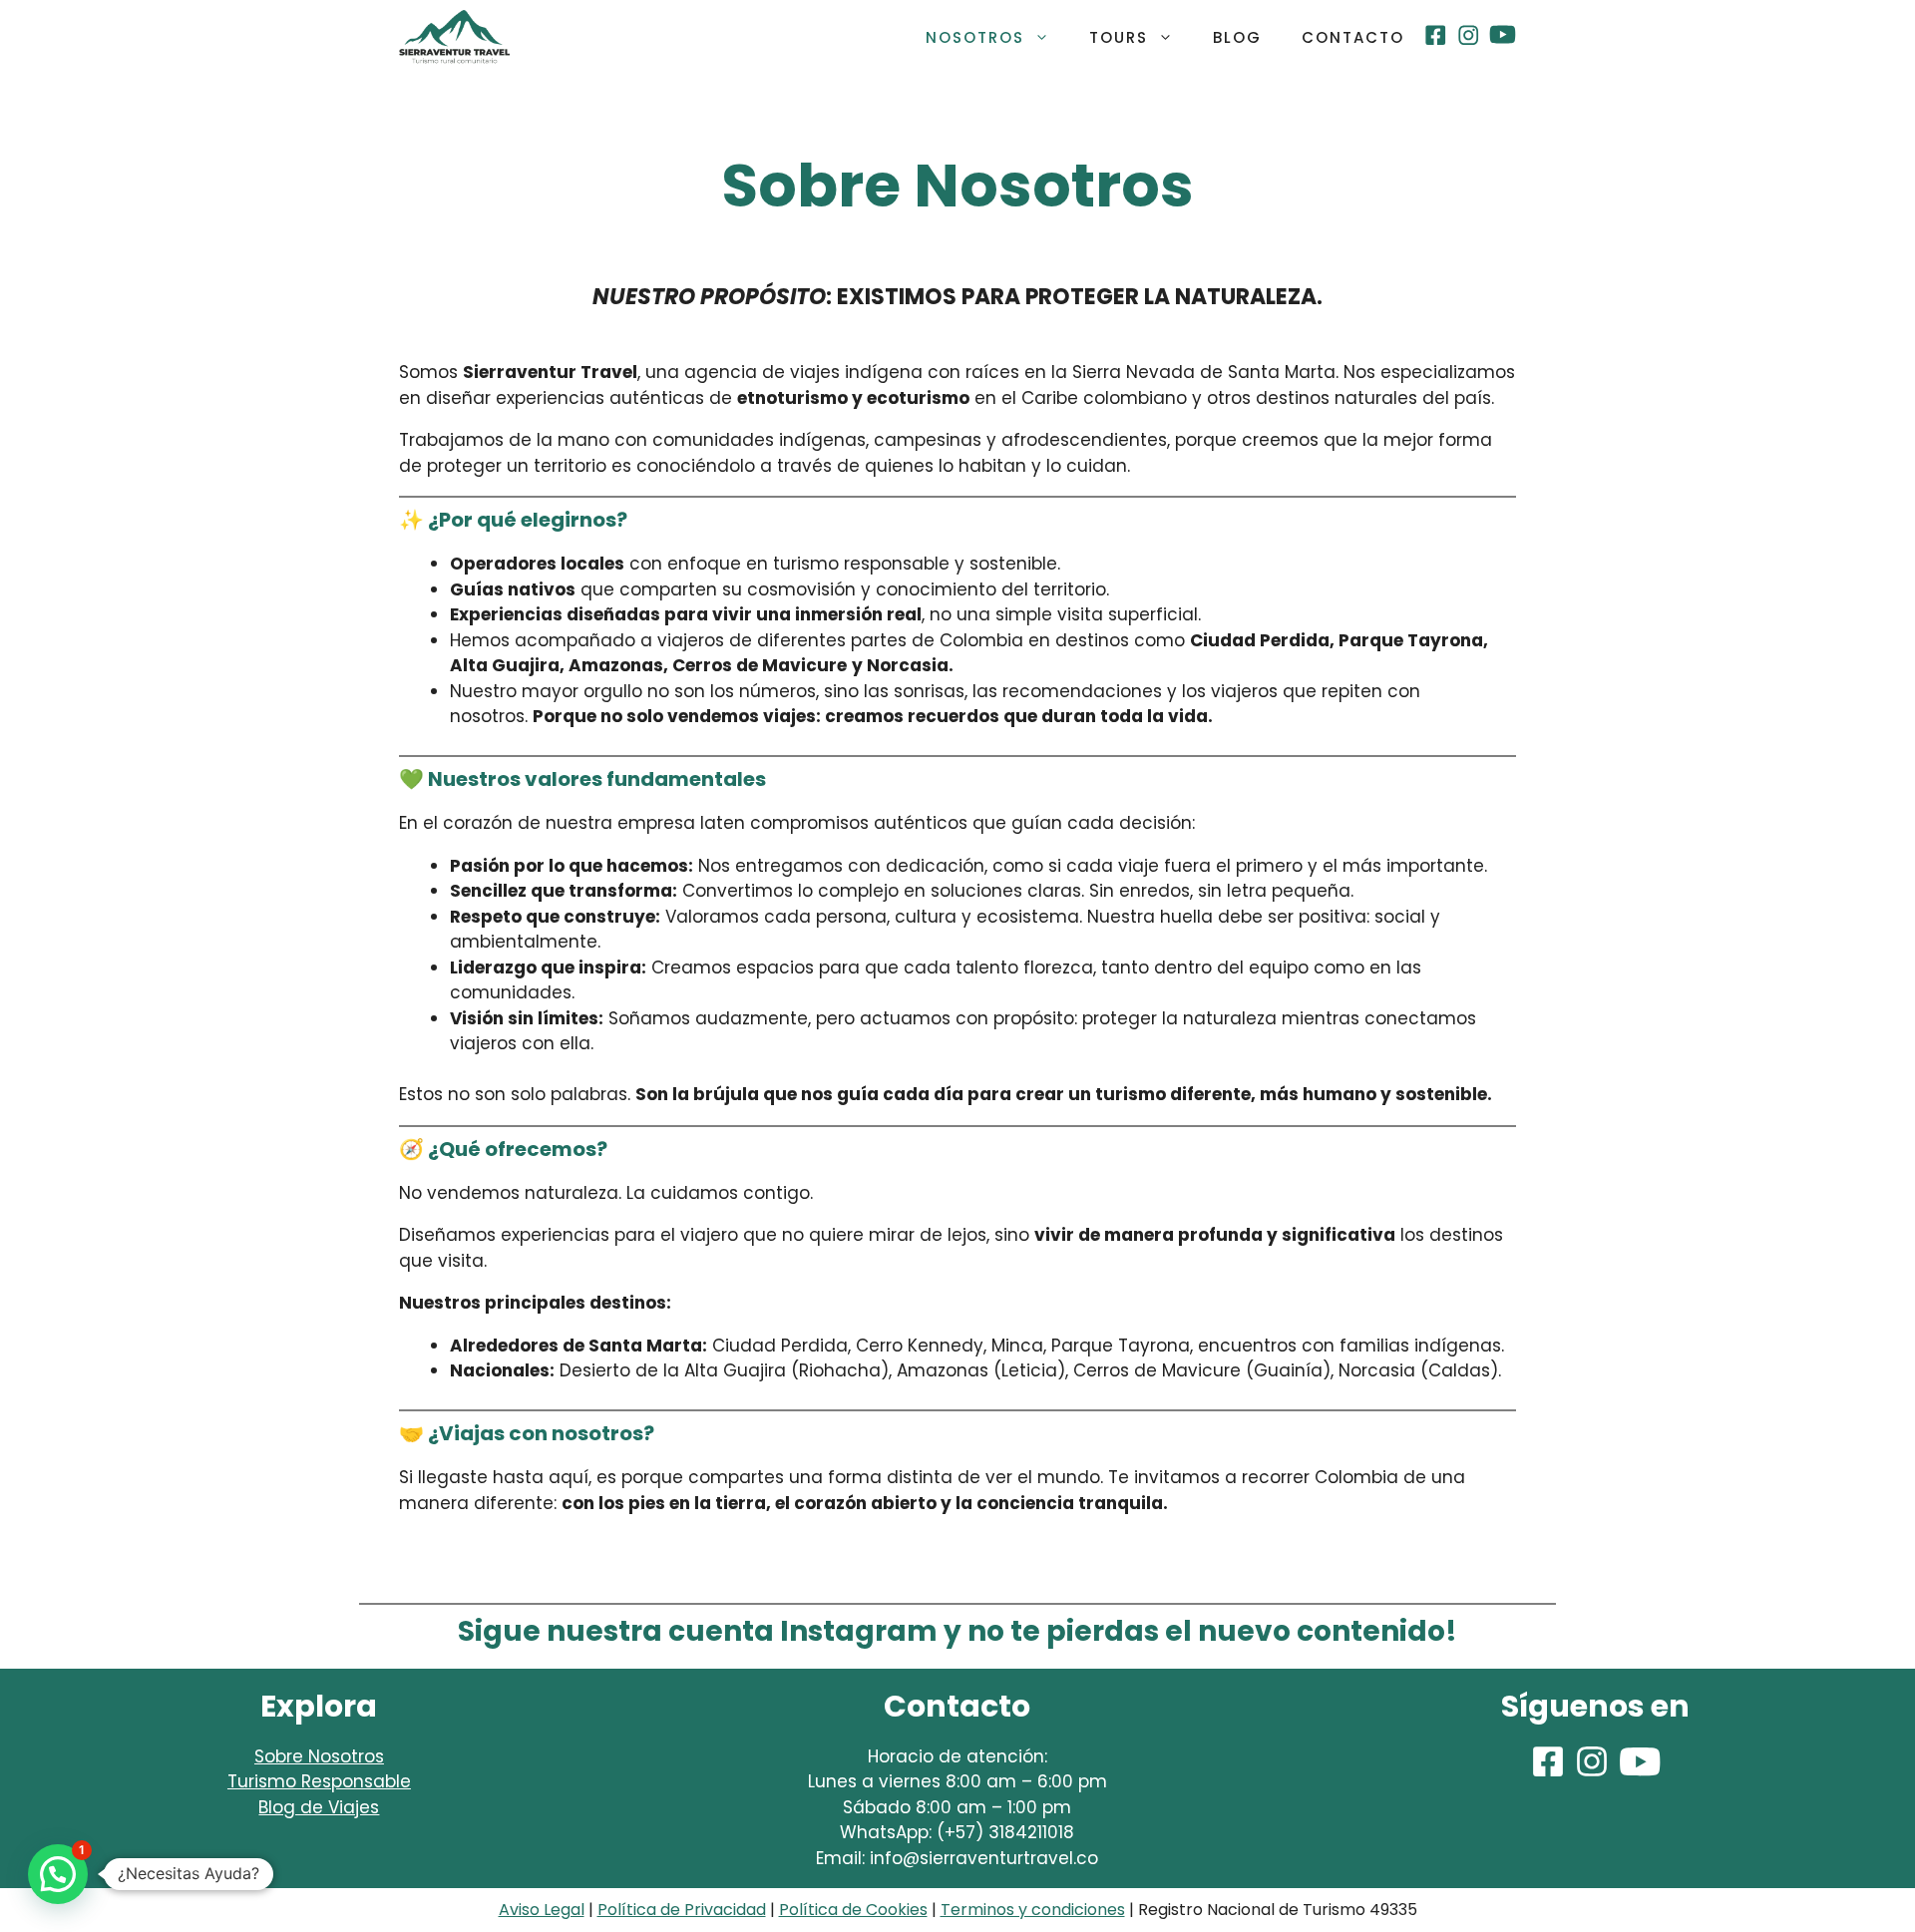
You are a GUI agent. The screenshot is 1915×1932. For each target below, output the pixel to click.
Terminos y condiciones (1033, 1910)
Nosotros (975, 37)
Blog (1237, 37)
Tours (1119, 37)
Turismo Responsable (319, 1781)
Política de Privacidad (682, 1910)
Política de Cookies (853, 1910)
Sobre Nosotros (319, 1756)
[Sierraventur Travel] (454, 37)
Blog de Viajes (319, 1807)
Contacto (1353, 37)
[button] (58, 1874)
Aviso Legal (542, 1910)
